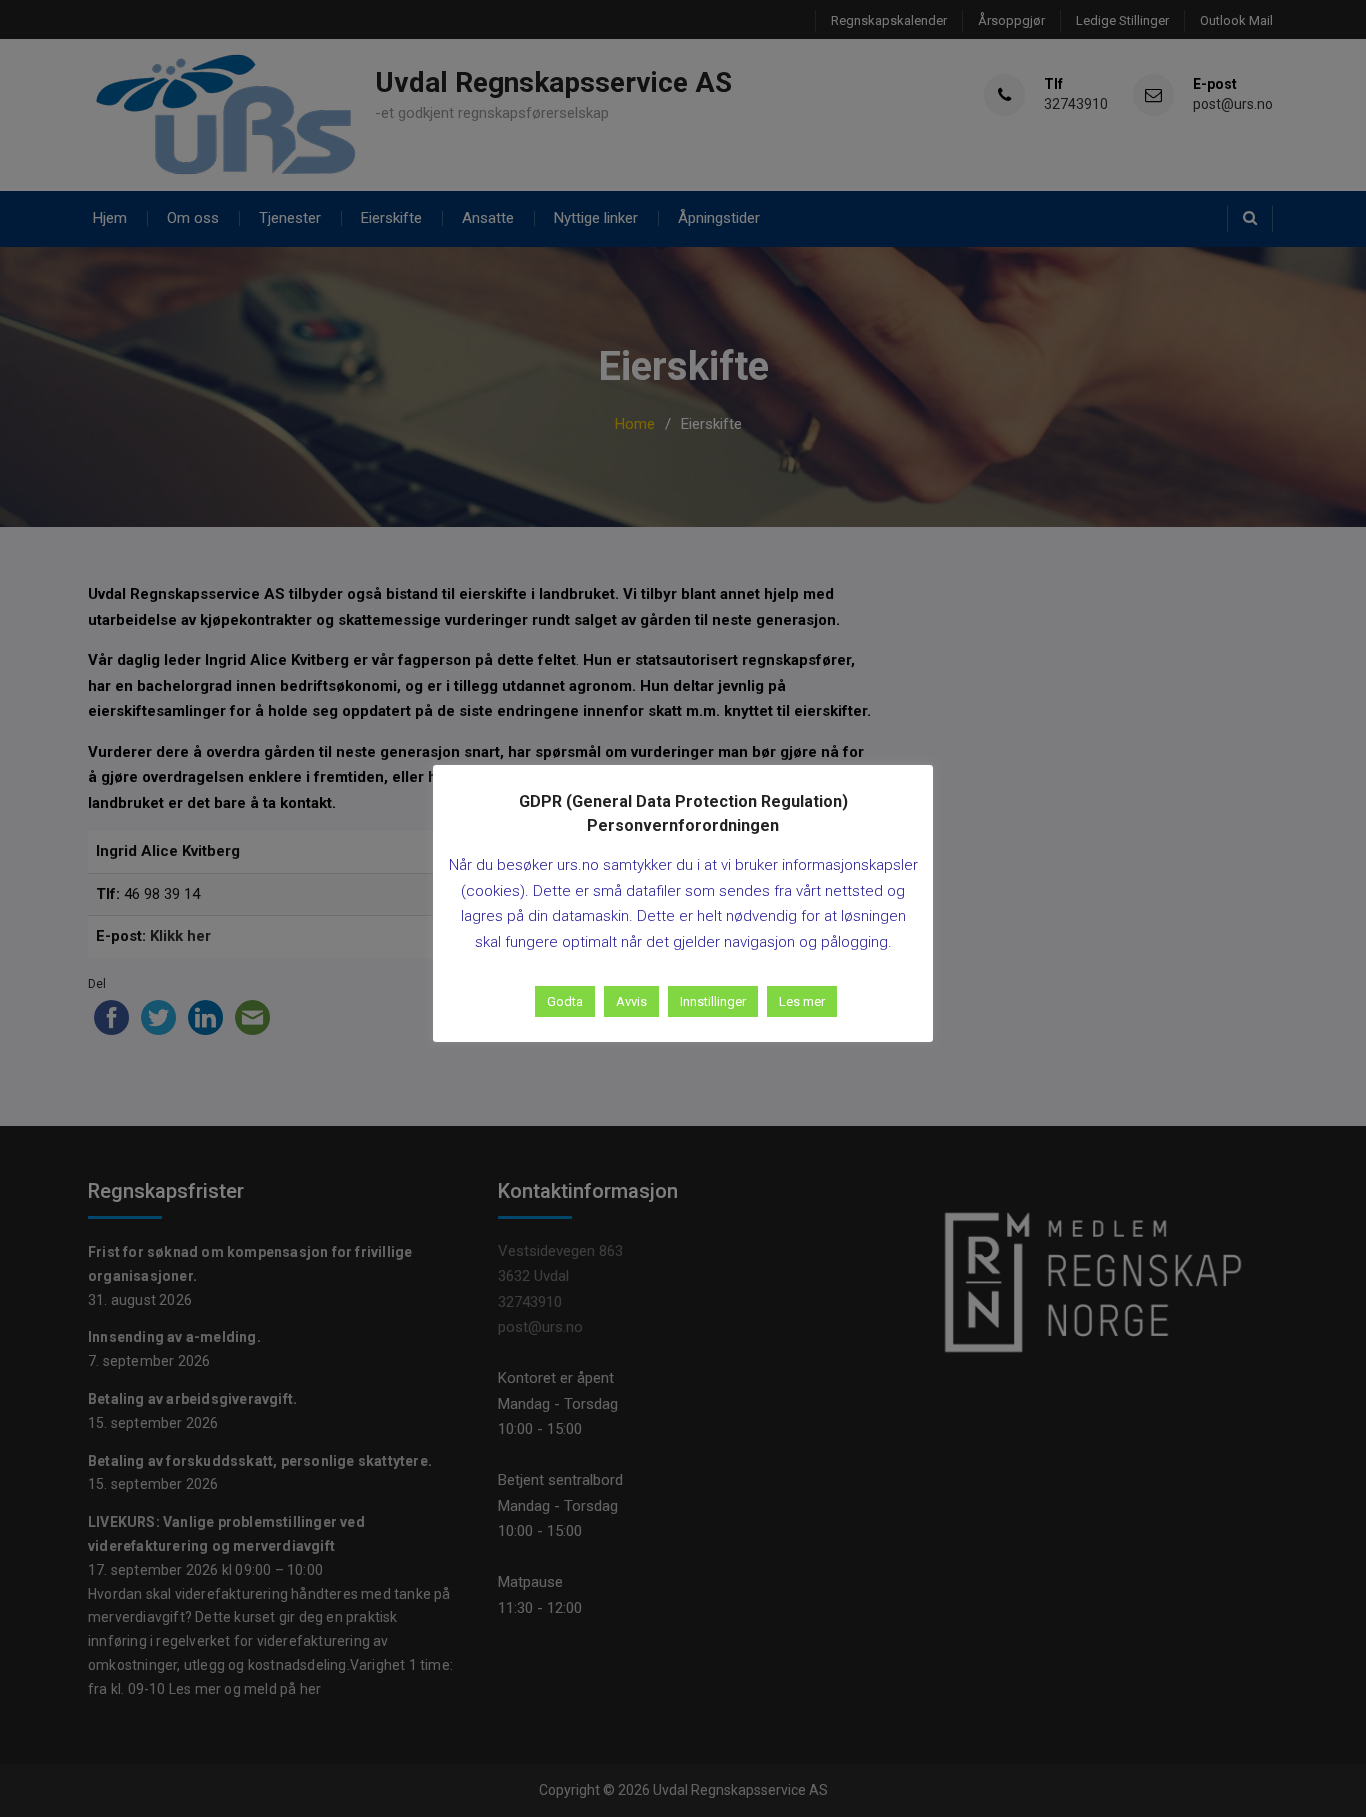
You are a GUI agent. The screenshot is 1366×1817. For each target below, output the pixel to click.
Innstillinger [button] (713, 1001)
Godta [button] (565, 1001)
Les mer (802, 1001)
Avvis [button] (631, 1001)
